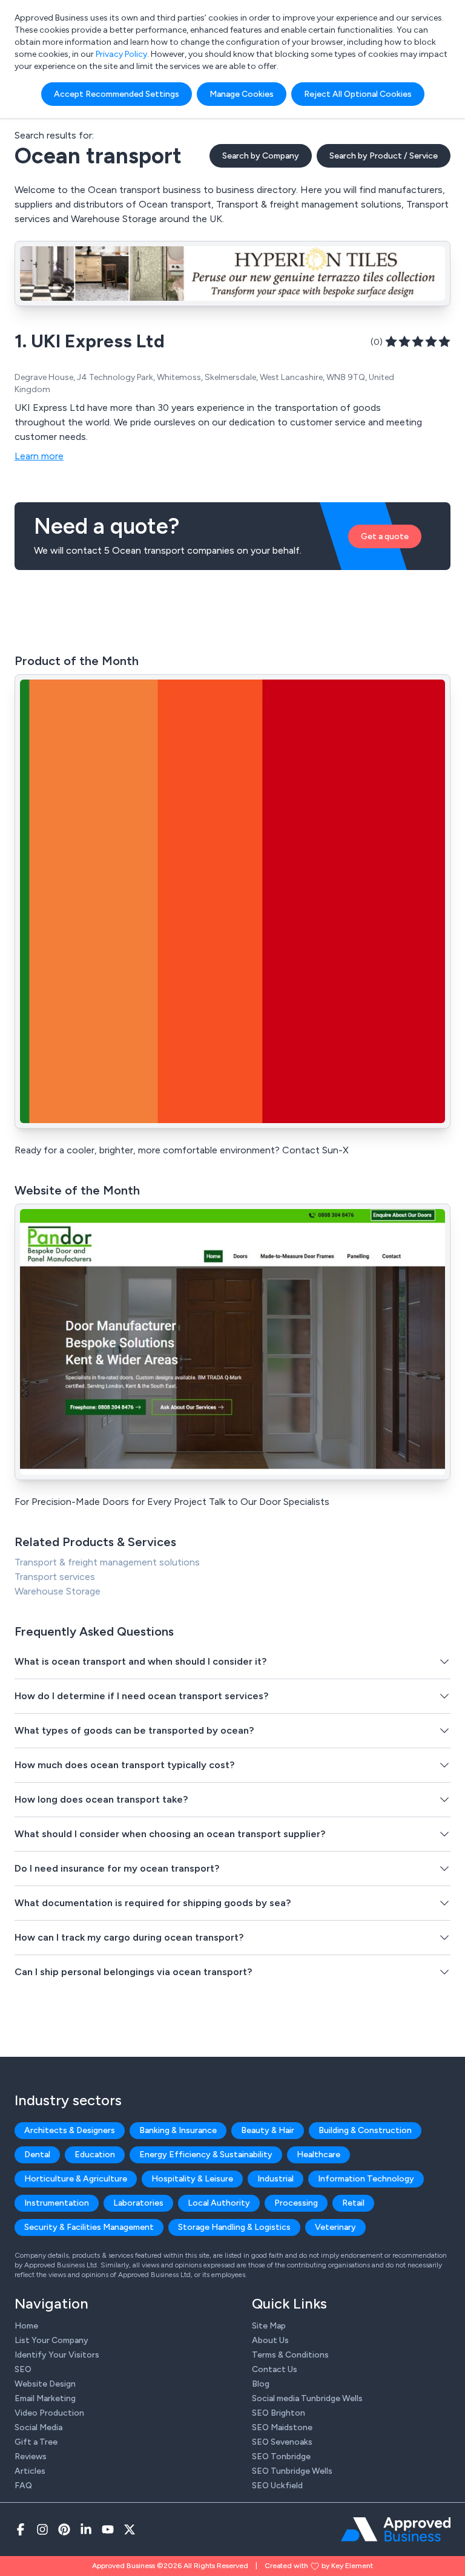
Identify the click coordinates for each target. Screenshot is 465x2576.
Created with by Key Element (319, 2566)
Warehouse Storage (58, 1591)
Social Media (38, 2427)
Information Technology (366, 2179)
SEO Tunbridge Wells (292, 2471)
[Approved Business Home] (396, 2529)
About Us (270, 2340)
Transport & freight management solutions (107, 1562)
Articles (30, 2471)
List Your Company (51, 2340)
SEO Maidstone (282, 2427)
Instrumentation (57, 2203)
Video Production (49, 2413)
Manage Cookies (242, 94)
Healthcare (318, 2155)
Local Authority (219, 2203)
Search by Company (261, 156)
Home (26, 2326)
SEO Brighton (279, 2413)
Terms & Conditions (290, 2355)
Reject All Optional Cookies (358, 94)
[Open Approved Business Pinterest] (64, 2529)
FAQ (23, 2486)
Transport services (55, 1577)
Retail (353, 2203)
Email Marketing (45, 2398)
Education (95, 2155)
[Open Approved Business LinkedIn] (86, 2529)
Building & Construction (365, 2130)
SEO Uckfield (277, 2486)
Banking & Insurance (178, 2130)
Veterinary (335, 2227)
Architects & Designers (70, 2130)
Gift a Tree (36, 2442)
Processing (296, 2203)
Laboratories (138, 2203)
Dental (37, 2155)
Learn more (39, 456)
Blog (261, 2384)
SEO (23, 2369)
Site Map (269, 2326)
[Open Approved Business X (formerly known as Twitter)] (130, 2529)
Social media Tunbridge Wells (307, 2398)
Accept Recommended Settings (117, 94)
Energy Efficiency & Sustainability (206, 2155)
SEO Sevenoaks (282, 2442)
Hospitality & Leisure (192, 2179)
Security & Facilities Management (89, 2227)
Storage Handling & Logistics (234, 2227)
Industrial (275, 2179)
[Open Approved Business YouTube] (108, 2529)
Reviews (31, 2456)
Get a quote (385, 536)
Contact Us (275, 2369)
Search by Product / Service (384, 156)
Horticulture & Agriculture (76, 2179)
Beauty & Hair (268, 2130)
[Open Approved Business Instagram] (42, 2529)
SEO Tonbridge (281, 2456)
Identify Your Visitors (57, 2355)
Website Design (45, 2384)
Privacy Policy (121, 54)
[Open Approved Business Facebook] (21, 2529)
